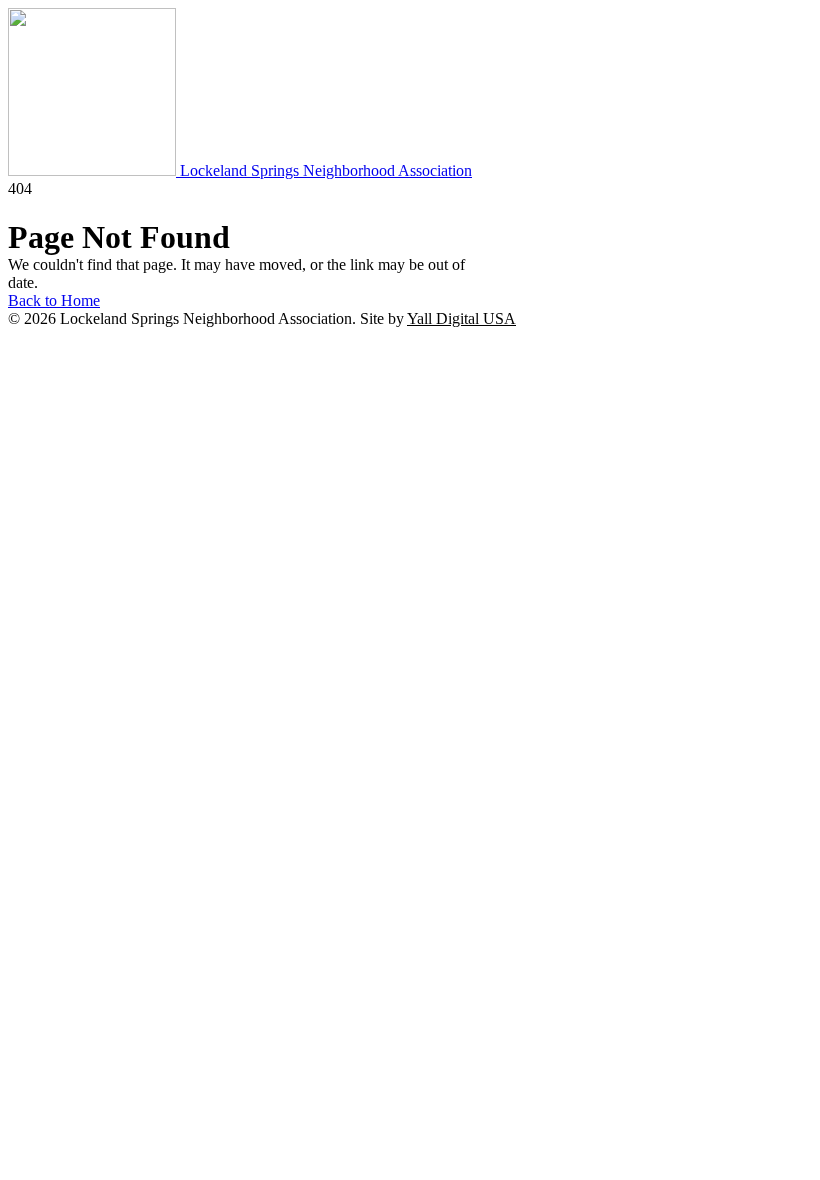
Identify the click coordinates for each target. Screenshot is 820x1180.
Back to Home (54, 300)
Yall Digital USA (461, 318)
